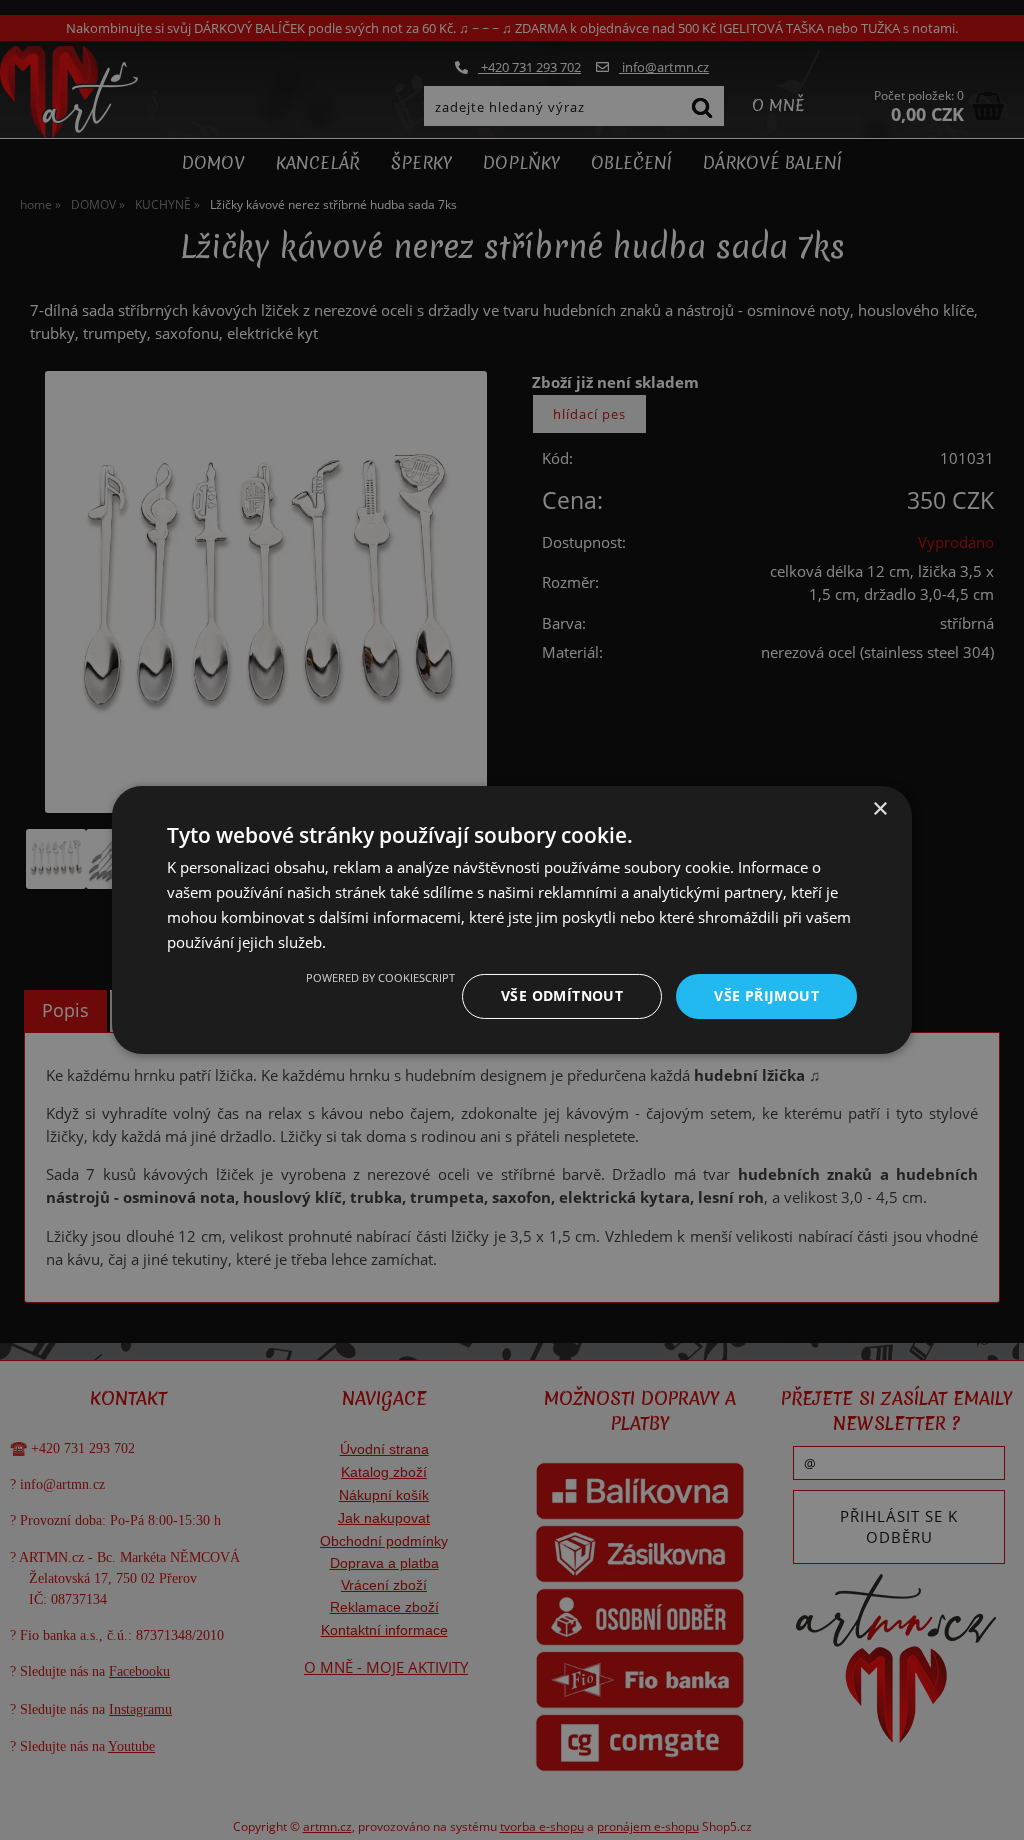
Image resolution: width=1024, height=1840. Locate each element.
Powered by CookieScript (380, 977)
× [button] (879, 809)
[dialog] (512, 920)
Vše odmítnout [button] (562, 995)
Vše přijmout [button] (766, 995)
